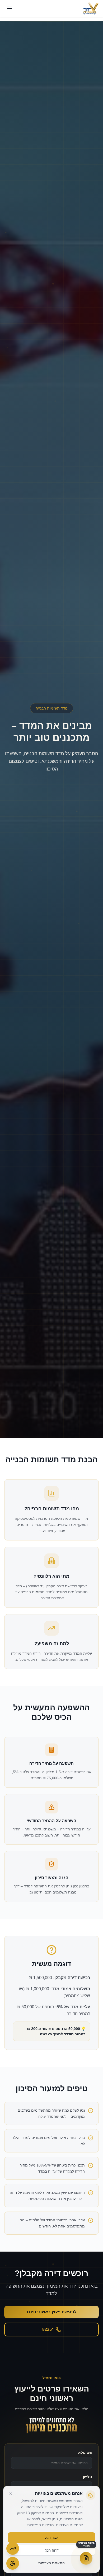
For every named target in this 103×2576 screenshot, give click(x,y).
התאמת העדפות (51, 2563)
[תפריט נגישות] (13, 2563)
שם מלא (85, 2452)
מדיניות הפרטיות (41, 2525)
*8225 (48, 2329)
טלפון (88, 2477)
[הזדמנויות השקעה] (13, 2548)
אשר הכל (52, 2538)
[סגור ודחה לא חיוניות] (11, 2494)
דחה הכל (52, 2550)
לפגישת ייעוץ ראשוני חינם (52, 2312)
